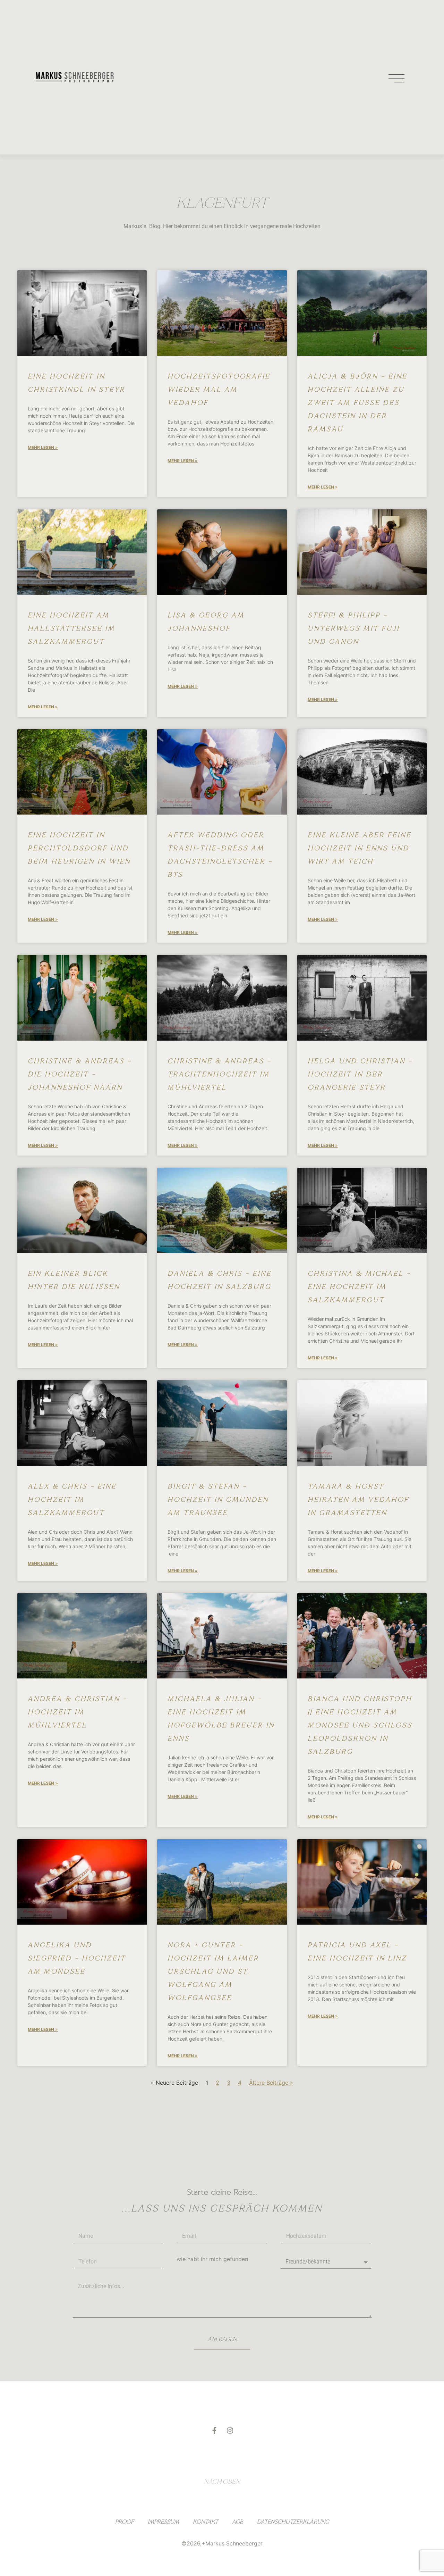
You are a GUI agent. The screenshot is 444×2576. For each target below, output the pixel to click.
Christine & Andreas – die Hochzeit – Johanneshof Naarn (80, 1074)
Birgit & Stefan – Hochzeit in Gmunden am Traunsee (218, 1499)
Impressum (163, 2522)
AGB (238, 2522)
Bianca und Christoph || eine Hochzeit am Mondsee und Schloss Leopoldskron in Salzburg (360, 1725)
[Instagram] (230, 2431)
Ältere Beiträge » (271, 2083)
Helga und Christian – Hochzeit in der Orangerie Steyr (360, 1074)
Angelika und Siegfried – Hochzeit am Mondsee (77, 1958)
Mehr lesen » (43, 447)
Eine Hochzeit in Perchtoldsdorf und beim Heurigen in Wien (79, 848)
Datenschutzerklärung (293, 2522)
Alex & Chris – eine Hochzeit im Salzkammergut (72, 1499)
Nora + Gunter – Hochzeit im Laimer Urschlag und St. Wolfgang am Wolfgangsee (213, 1971)
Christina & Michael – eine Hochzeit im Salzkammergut (359, 1287)
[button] (397, 77)
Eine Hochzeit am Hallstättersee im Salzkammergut (71, 628)
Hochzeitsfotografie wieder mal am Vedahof (219, 389)
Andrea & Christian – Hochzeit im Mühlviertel (78, 1712)
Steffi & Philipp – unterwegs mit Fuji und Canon (354, 628)
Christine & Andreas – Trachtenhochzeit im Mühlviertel (220, 1074)
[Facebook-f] (214, 2431)
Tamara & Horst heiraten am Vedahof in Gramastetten (358, 1499)
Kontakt (206, 2522)
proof (125, 2522)
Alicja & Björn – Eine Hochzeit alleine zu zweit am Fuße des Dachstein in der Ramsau (357, 403)
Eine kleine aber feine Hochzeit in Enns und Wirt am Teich (360, 848)
